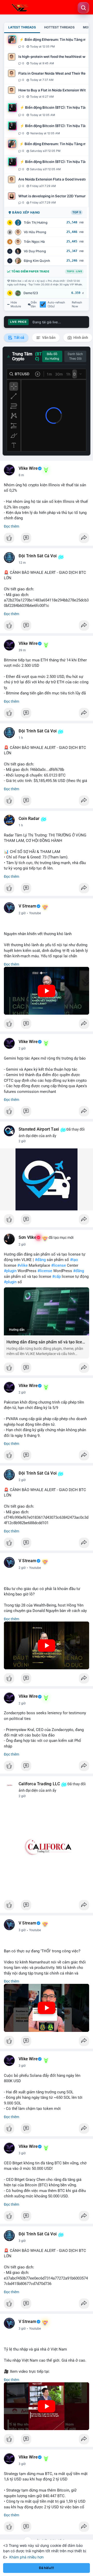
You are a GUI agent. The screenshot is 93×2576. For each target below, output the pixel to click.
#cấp (56, 1277)
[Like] (47, 539)
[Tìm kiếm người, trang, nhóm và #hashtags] (83, 8)
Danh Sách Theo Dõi (75, 356)
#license (59, 1265)
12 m (22, 563)
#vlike (22, 1265)
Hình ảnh (80, 338)
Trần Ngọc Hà (34, 242)
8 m (21, 475)
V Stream (28, 906)
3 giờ (22, 1930)
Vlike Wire (28, 468)
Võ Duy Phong (35, 251)
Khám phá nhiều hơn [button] (26, 2557)
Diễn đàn (34, 304)
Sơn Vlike (28, 1238)
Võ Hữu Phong (35, 232)
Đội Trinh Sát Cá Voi (38, 556)
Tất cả (19, 338)
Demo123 (31, 293)
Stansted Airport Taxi (39, 1129)
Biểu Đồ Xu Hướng (52, 356)
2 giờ (22, 913)
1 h (21, 738)
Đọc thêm (11, 526)
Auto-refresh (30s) (56, 304)
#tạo (74, 1260)
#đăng (40, 1260)
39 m (22, 650)
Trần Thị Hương (36, 222)
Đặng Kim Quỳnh (37, 261)
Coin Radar (29, 819)
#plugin (10, 1271)
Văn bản (48, 338)
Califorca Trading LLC (39, 1784)
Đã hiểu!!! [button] (47, 2568)
